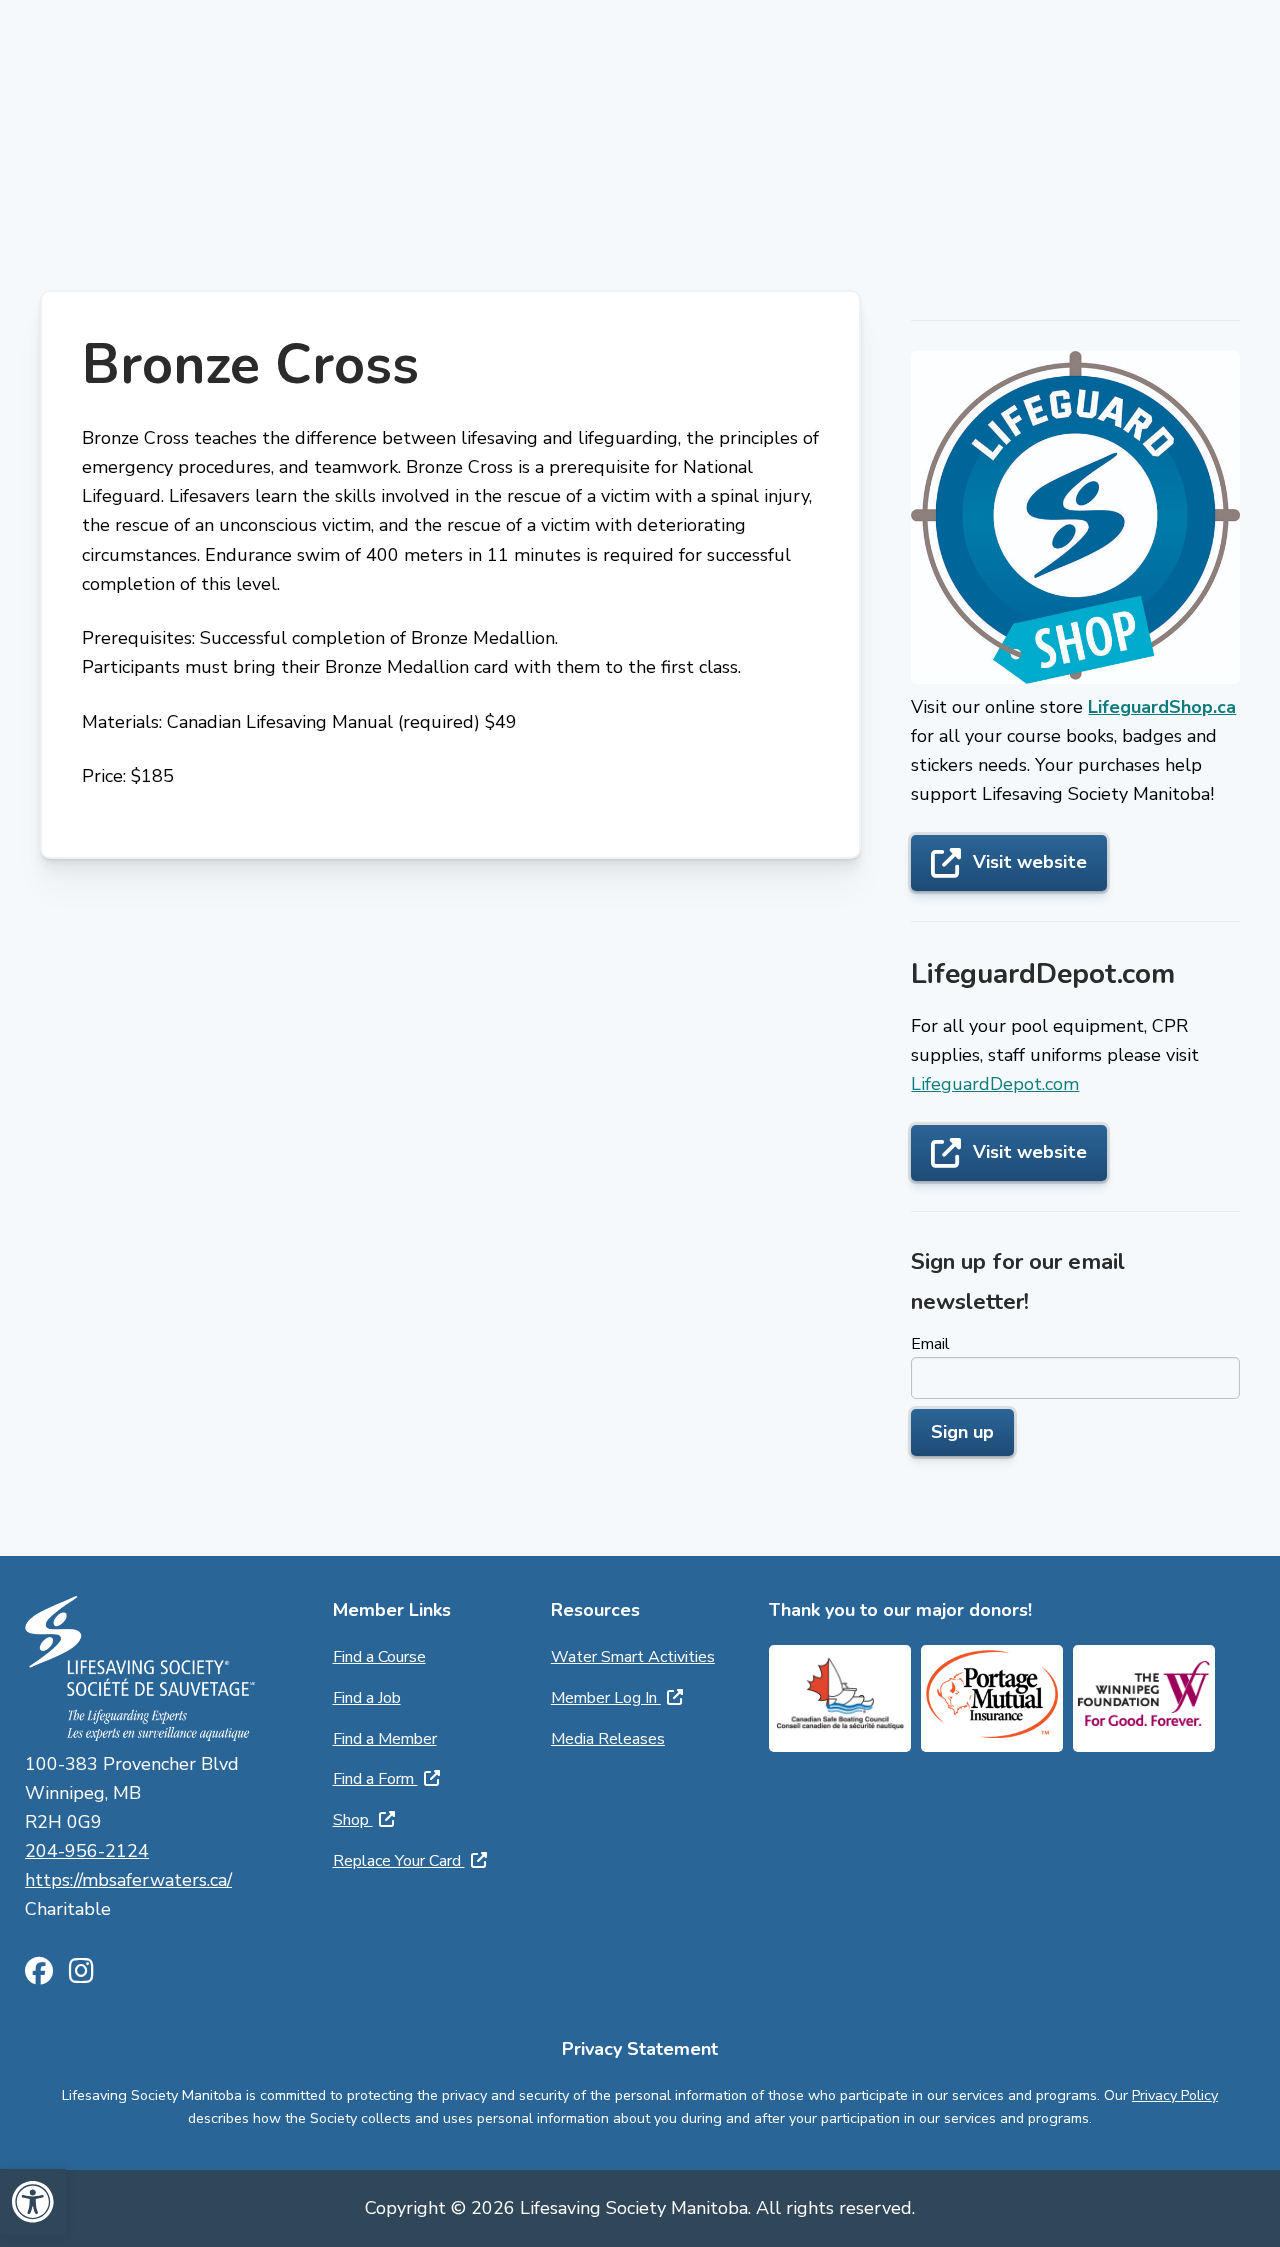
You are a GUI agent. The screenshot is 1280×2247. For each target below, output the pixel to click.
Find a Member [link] (385, 1739)
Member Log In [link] (606, 1698)
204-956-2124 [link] (87, 1851)
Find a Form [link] (375, 1779)
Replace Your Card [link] (399, 1861)
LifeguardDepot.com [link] (995, 1084)
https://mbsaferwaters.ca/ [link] (128, 1880)
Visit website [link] (1030, 862)
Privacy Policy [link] (1175, 2095)
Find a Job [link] (367, 1698)
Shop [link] (353, 1820)
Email (930, 1344)
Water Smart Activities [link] (633, 1657)
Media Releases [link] (608, 1739)
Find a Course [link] (379, 1657)
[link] (33, 2202)
